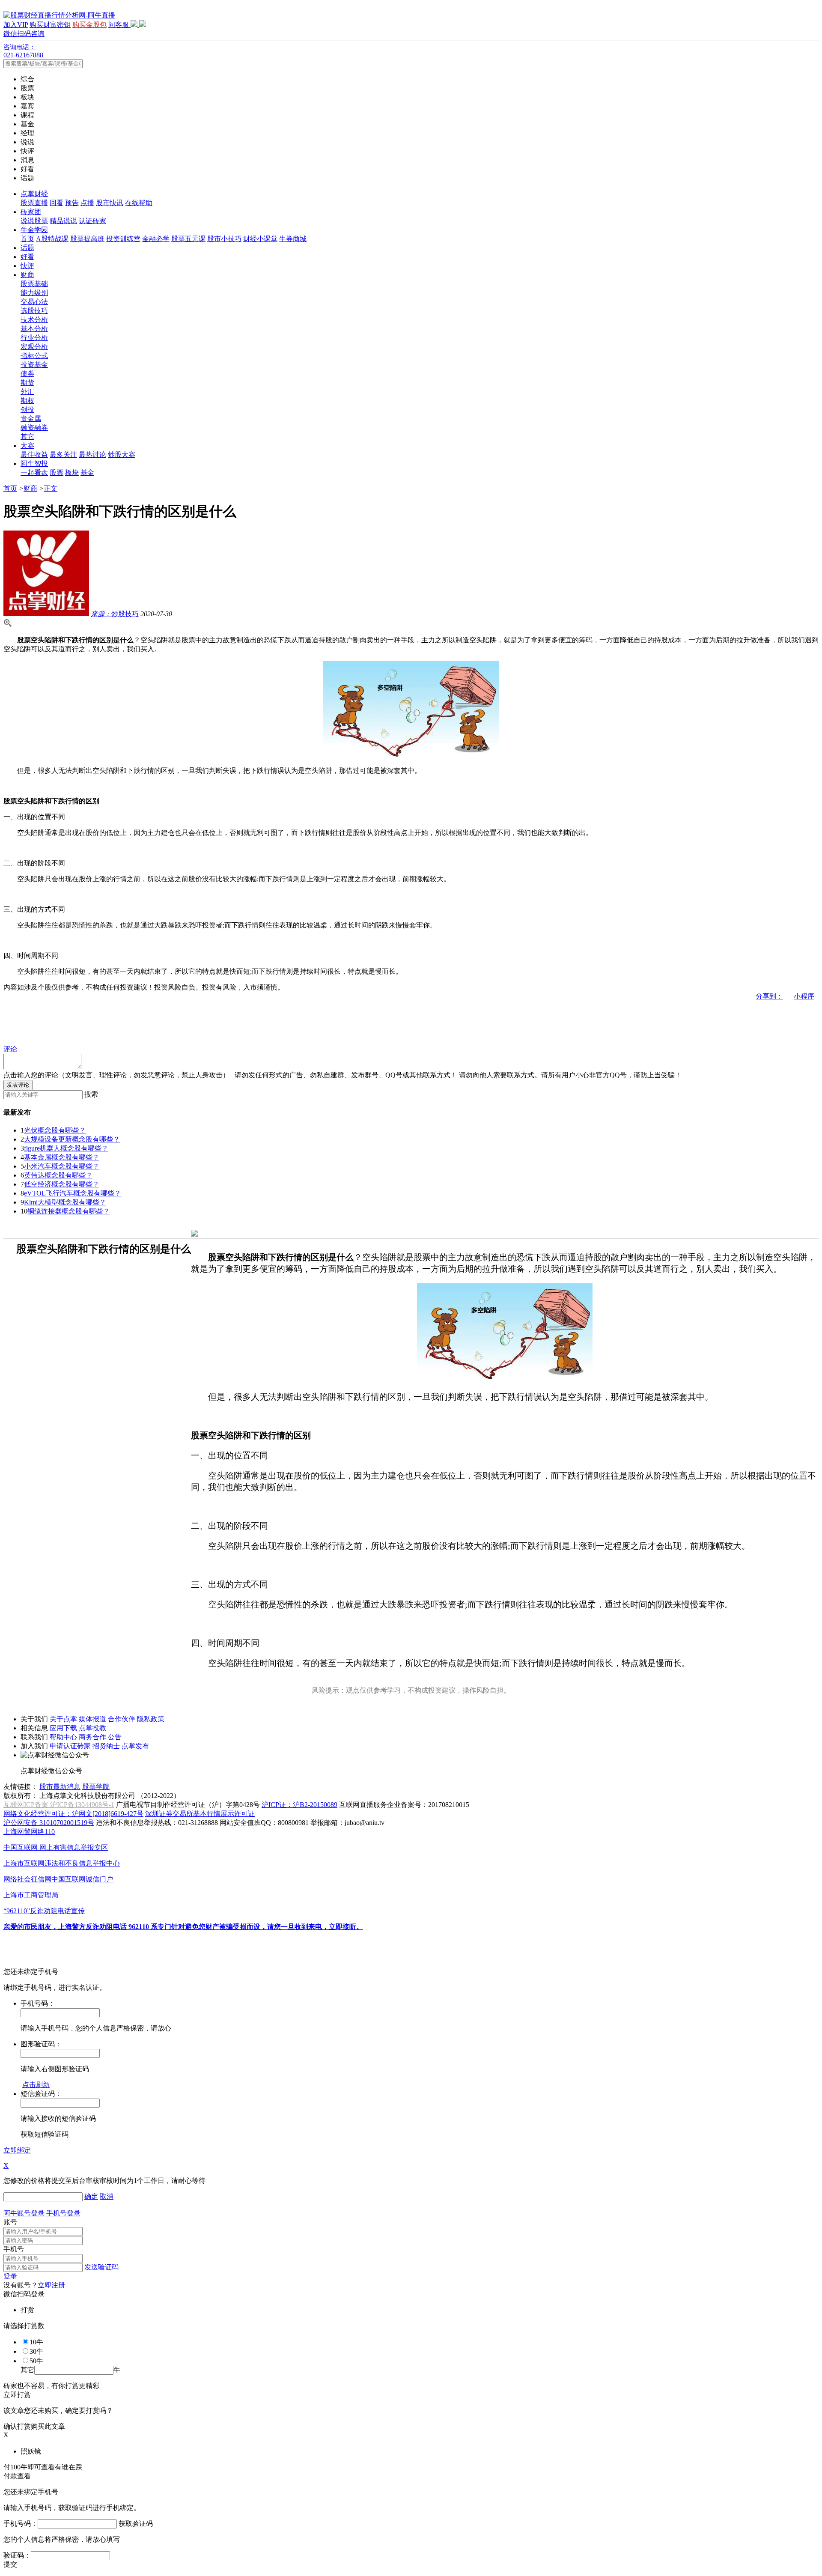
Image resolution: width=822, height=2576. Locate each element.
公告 (115, 1737)
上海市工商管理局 (31, 1895)
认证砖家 (92, 221)
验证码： (17, 2555)
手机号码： (21, 2524)
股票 (57, 473)
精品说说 (63, 221)
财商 (27, 275)
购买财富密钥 (50, 25)
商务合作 (92, 1737)
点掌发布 (135, 1746)
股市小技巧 (224, 239)
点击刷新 (36, 2085)
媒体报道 (92, 1719)
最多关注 (63, 455)
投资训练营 (123, 239)
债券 (27, 374)
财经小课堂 (260, 239)
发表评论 (18, 1085)
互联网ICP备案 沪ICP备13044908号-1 (59, 1805)
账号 (10, 2222)
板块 (72, 473)
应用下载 (63, 1728)
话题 (27, 248)
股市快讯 (110, 203)
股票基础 (34, 284)
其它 (27, 437)
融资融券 (34, 428)
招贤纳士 (106, 1746)
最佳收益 (34, 455)
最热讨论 (92, 455)
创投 (27, 410)
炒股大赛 (122, 455)
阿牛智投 (34, 464)
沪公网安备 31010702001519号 (49, 1823)
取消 (107, 2196)
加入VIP (16, 25)
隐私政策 (151, 1719)
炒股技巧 (115, 614)
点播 (87, 203)
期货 (27, 383)
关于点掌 (63, 1719)
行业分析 (34, 338)
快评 (27, 266)
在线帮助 (139, 203)
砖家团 (31, 212)
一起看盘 (34, 473)
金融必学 (156, 239)
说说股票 (34, 221)
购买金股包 (89, 25)
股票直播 (34, 203)
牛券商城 (293, 239)
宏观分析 (34, 347)
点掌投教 (92, 1728)
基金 (87, 473)
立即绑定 (17, 2150)
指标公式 (34, 356)
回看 (57, 203)
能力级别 (34, 293)
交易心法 (34, 302)
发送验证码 (101, 2267)
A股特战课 (52, 239)
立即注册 (51, 2285)
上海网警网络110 (29, 1832)
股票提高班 (87, 239)
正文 (51, 488)
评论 (10, 1049)
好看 (27, 257)
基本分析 (34, 329)
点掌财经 (34, 194)
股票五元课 (188, 239)
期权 (27, 401)
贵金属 (31, 419)
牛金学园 (34, 230)
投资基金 (34, 365)
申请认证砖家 (70, 1746)
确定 (91, 2196)
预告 (72, 203)
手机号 (14, 2249)
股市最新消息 (60, 1787)
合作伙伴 (122, 1719)
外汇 (27, 392)
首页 (27, 239)
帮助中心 (63, 1737)
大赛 (27, 446)
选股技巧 (34, 311)
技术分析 (34, 320)
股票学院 (96, 1787)
